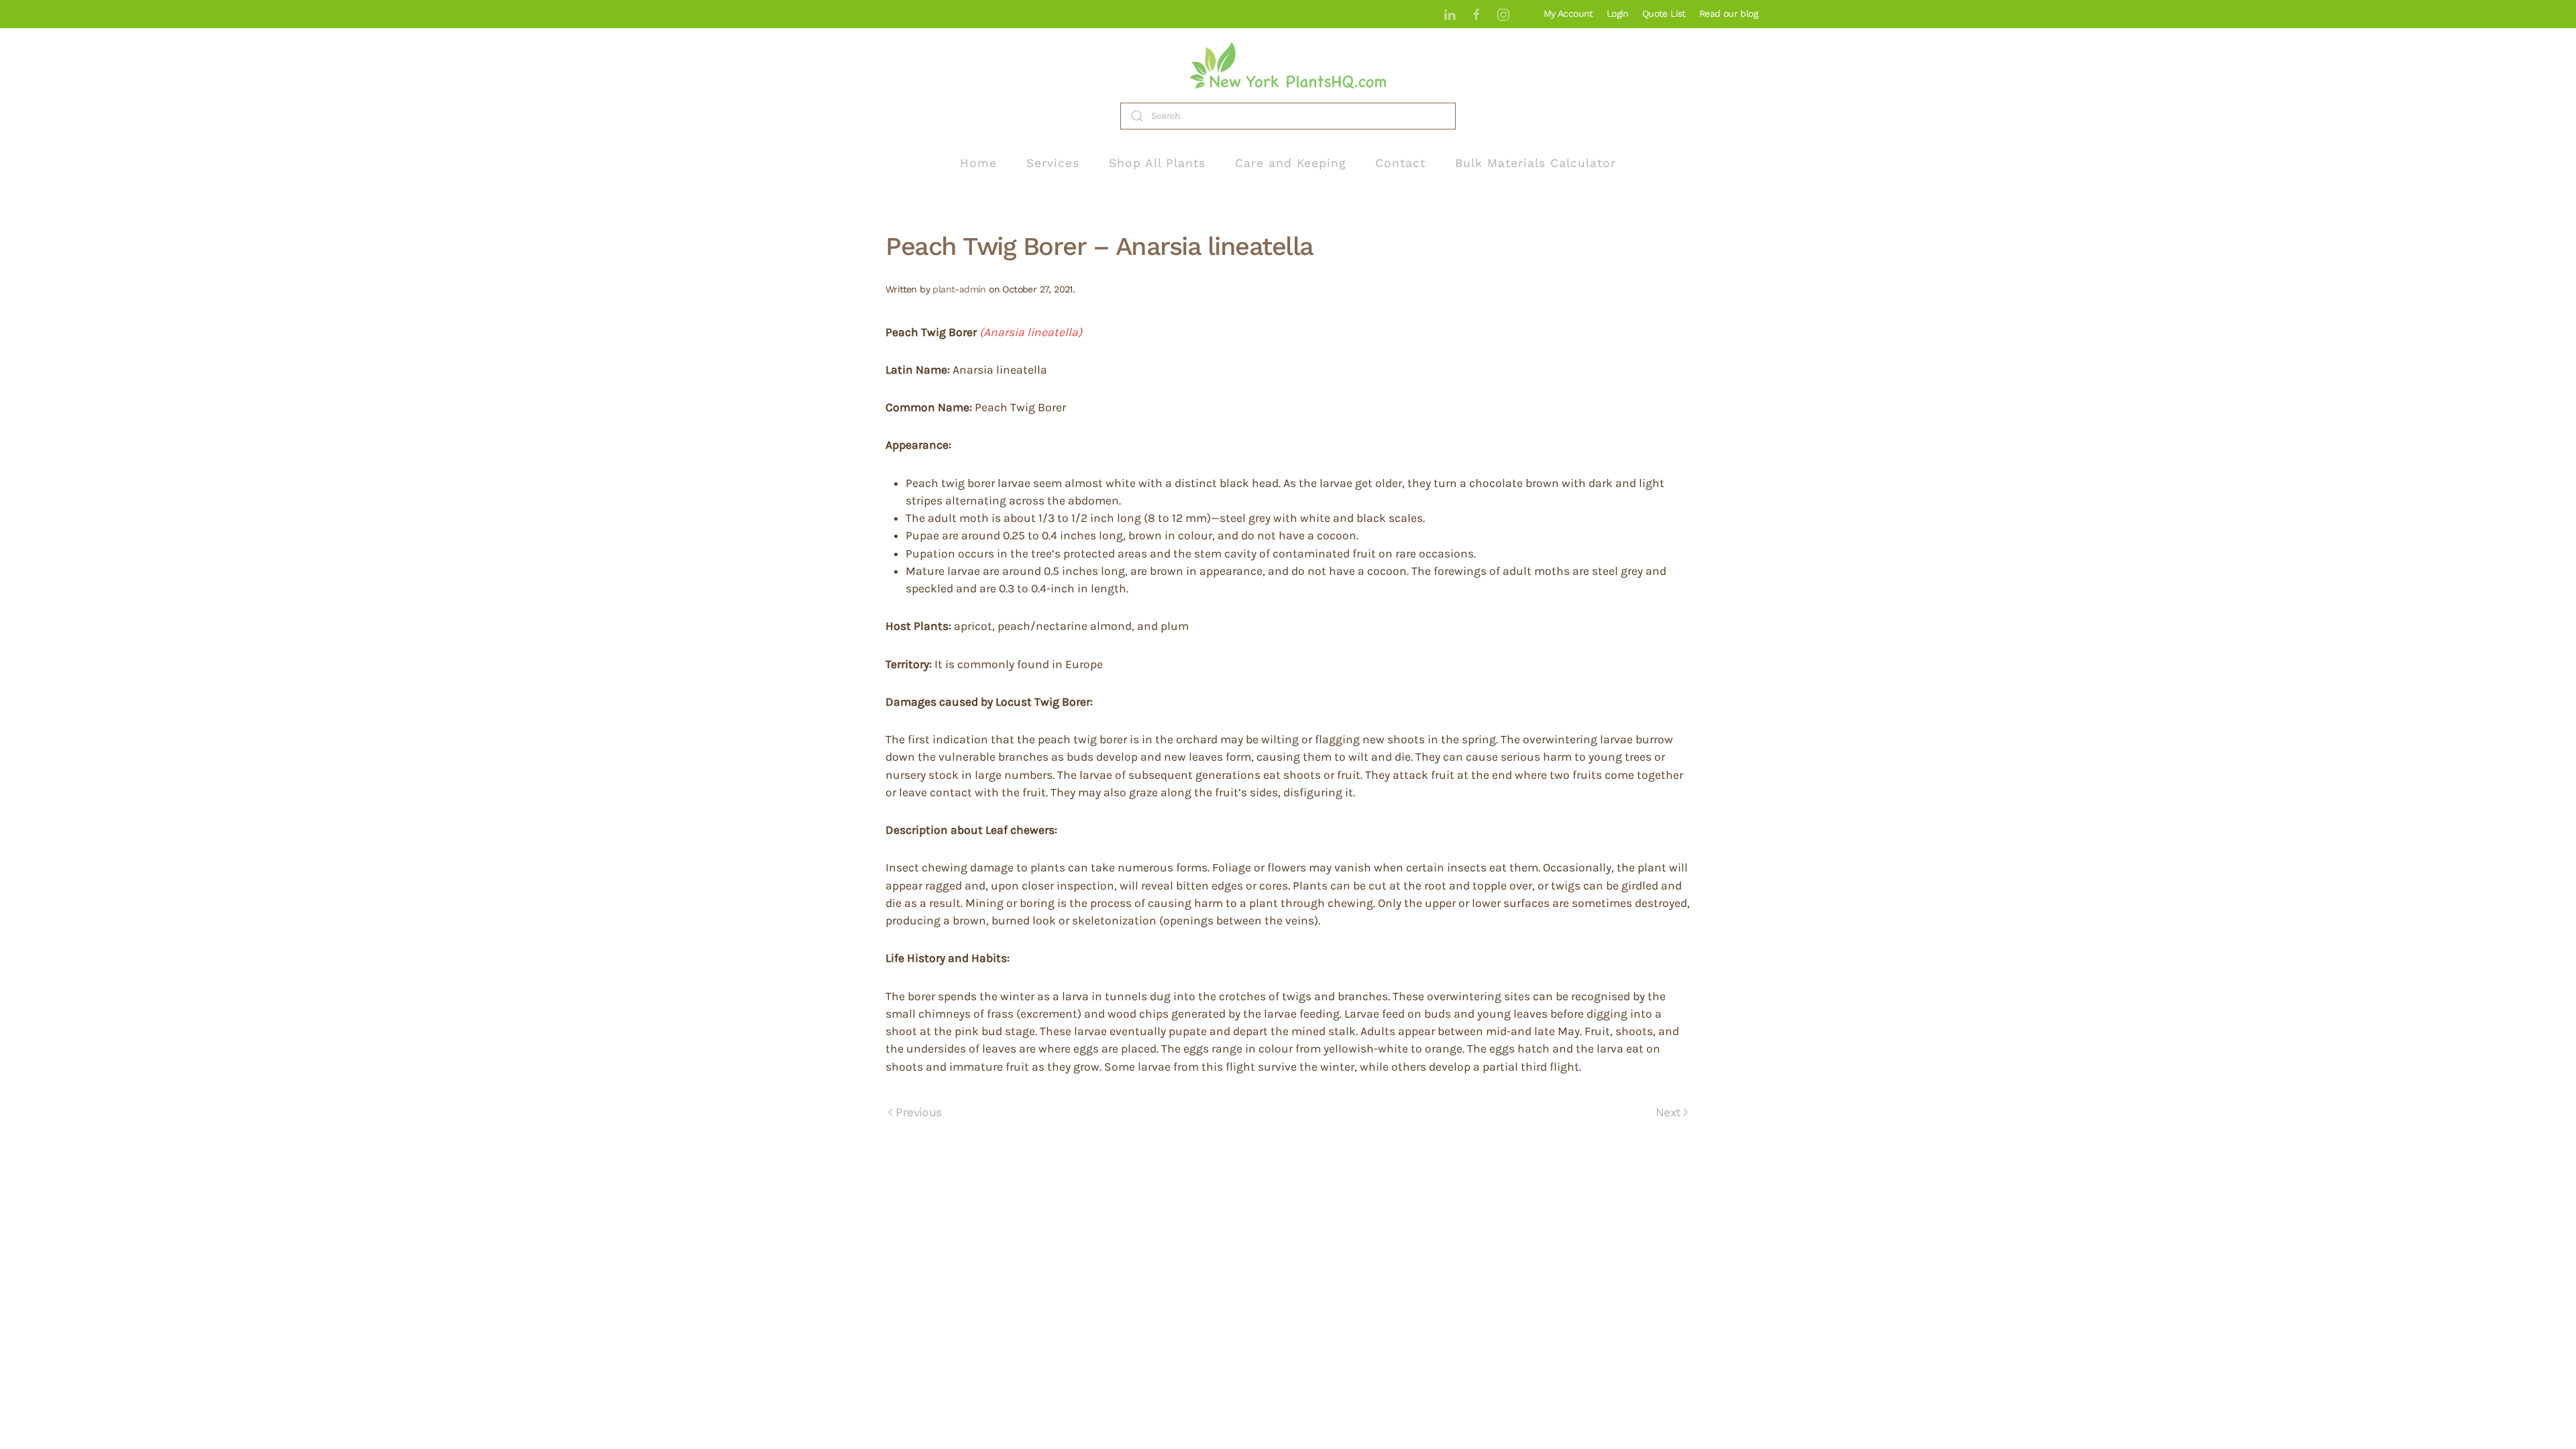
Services (1053, 163)
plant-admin (959, 289)
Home (978, 163)
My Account (1568, 13)
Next (1668, 1112)
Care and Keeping (1290, 163)
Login (1618, 13)
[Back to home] (1288, 65)
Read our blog (1728, 13)
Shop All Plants (1157, 163)
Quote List (1664, 13)
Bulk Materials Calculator (1536, 163)
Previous (918, 1112)
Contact (1400, 163)
